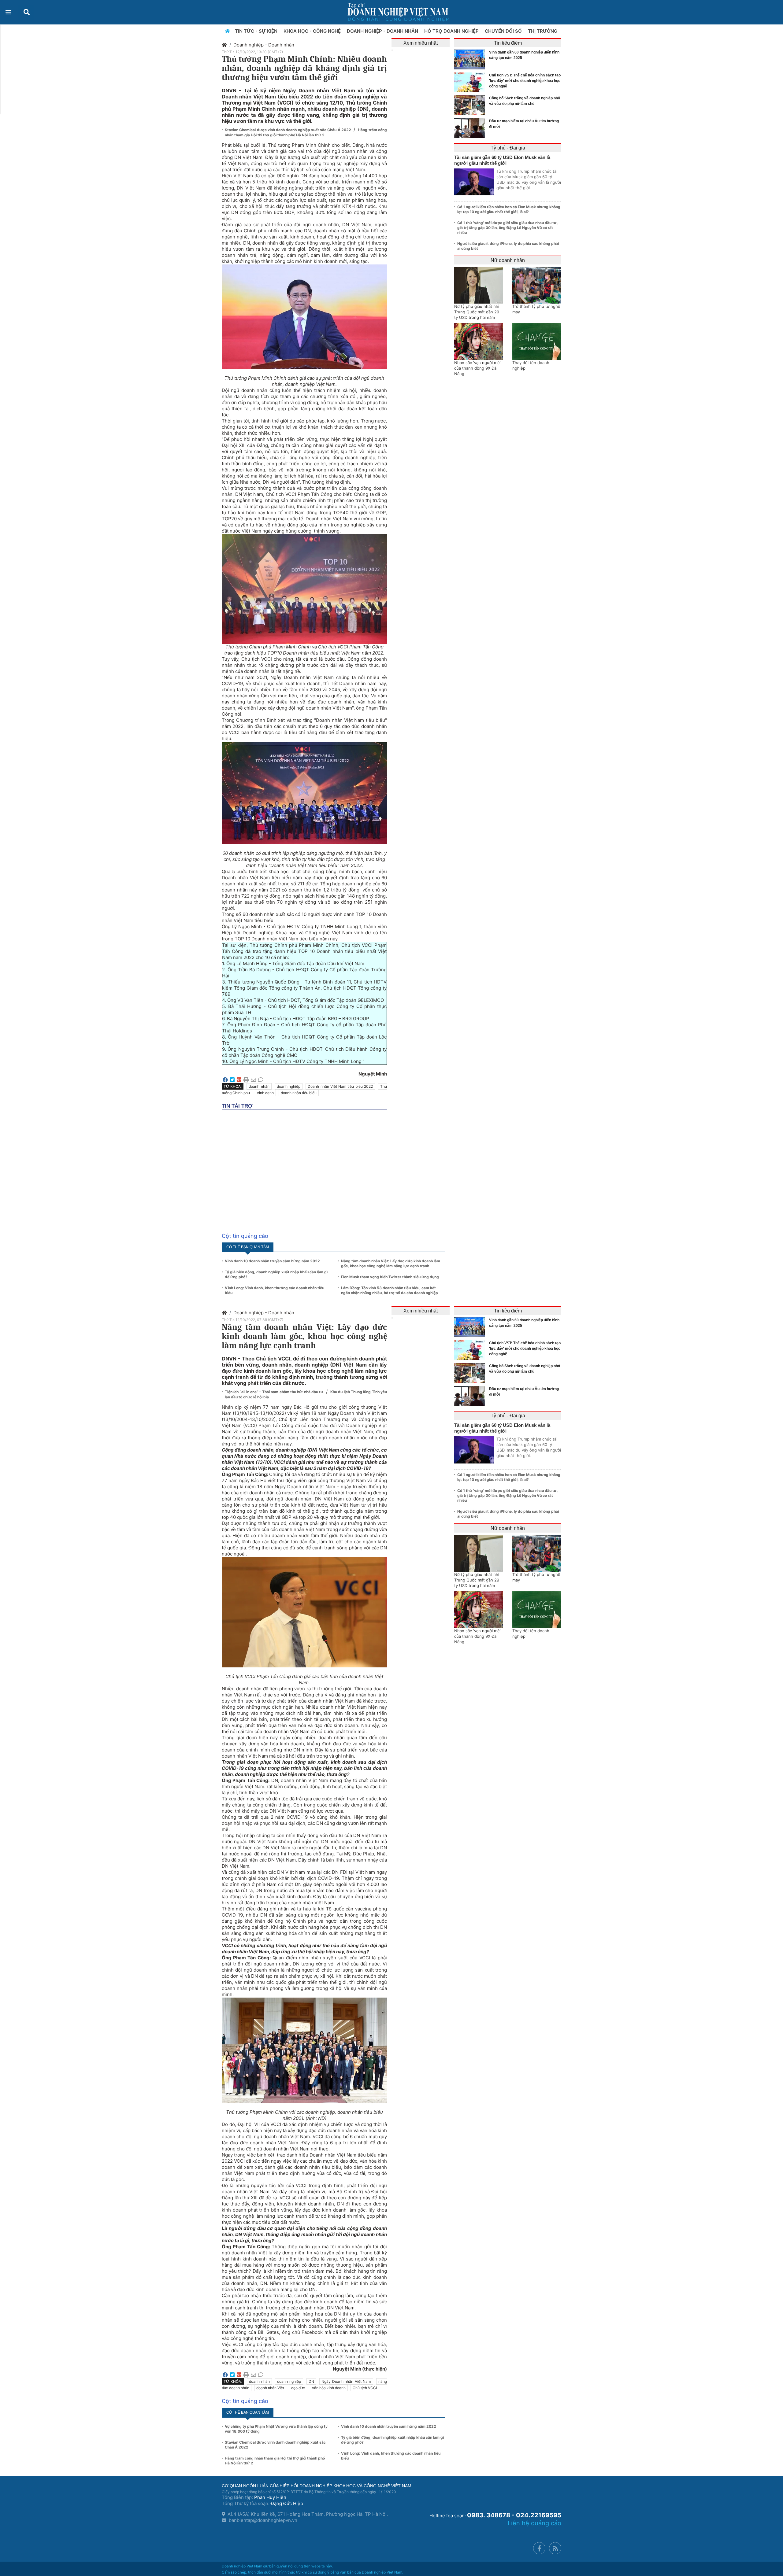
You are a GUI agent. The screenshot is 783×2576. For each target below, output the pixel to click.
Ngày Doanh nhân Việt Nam (346, 2381)
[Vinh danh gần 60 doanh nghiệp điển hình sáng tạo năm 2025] (471, 59)
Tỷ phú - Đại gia (508, 148)
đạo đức (298, 2388)
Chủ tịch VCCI (365, 2388)
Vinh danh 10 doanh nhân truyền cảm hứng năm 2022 (272, 1261)
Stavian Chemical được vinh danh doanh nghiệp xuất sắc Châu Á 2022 (288, 130)
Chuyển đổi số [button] (504, 31)
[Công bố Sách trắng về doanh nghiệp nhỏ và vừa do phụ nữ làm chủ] (471, 105)
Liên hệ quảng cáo (534, 2523)
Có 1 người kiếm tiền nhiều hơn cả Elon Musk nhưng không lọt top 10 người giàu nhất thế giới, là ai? (509, 209)
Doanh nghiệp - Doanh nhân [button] (383, 31)
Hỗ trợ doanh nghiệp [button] (452, 31)
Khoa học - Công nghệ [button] (313, 31)
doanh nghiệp (289, 1086)
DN (311, 2381)
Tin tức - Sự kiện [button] (257, 31)
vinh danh (265, 1093)
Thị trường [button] (543, 31)
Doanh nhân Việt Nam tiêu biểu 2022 (340, 1086)
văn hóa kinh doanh (329, 2388)
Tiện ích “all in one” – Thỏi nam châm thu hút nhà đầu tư (275, 1392)
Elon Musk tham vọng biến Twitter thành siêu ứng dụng (390, 1277)
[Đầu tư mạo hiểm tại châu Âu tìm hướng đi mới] (471, 128)
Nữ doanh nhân (508, 260)
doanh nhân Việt (270, 2388)
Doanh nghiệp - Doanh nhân (264, 45)
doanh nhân (259, 1086)
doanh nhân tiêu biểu (299, 1093)
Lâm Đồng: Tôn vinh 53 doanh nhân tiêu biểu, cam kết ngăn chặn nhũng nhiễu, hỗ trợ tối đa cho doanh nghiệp (390, 1290)
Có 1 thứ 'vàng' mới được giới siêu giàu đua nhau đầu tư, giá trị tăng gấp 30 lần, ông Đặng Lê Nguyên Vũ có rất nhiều (508, 228)
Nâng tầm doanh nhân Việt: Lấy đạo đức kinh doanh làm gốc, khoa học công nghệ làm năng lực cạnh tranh (391, 1263)
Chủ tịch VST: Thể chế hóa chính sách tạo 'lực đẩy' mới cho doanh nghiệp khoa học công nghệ (525, 81)
